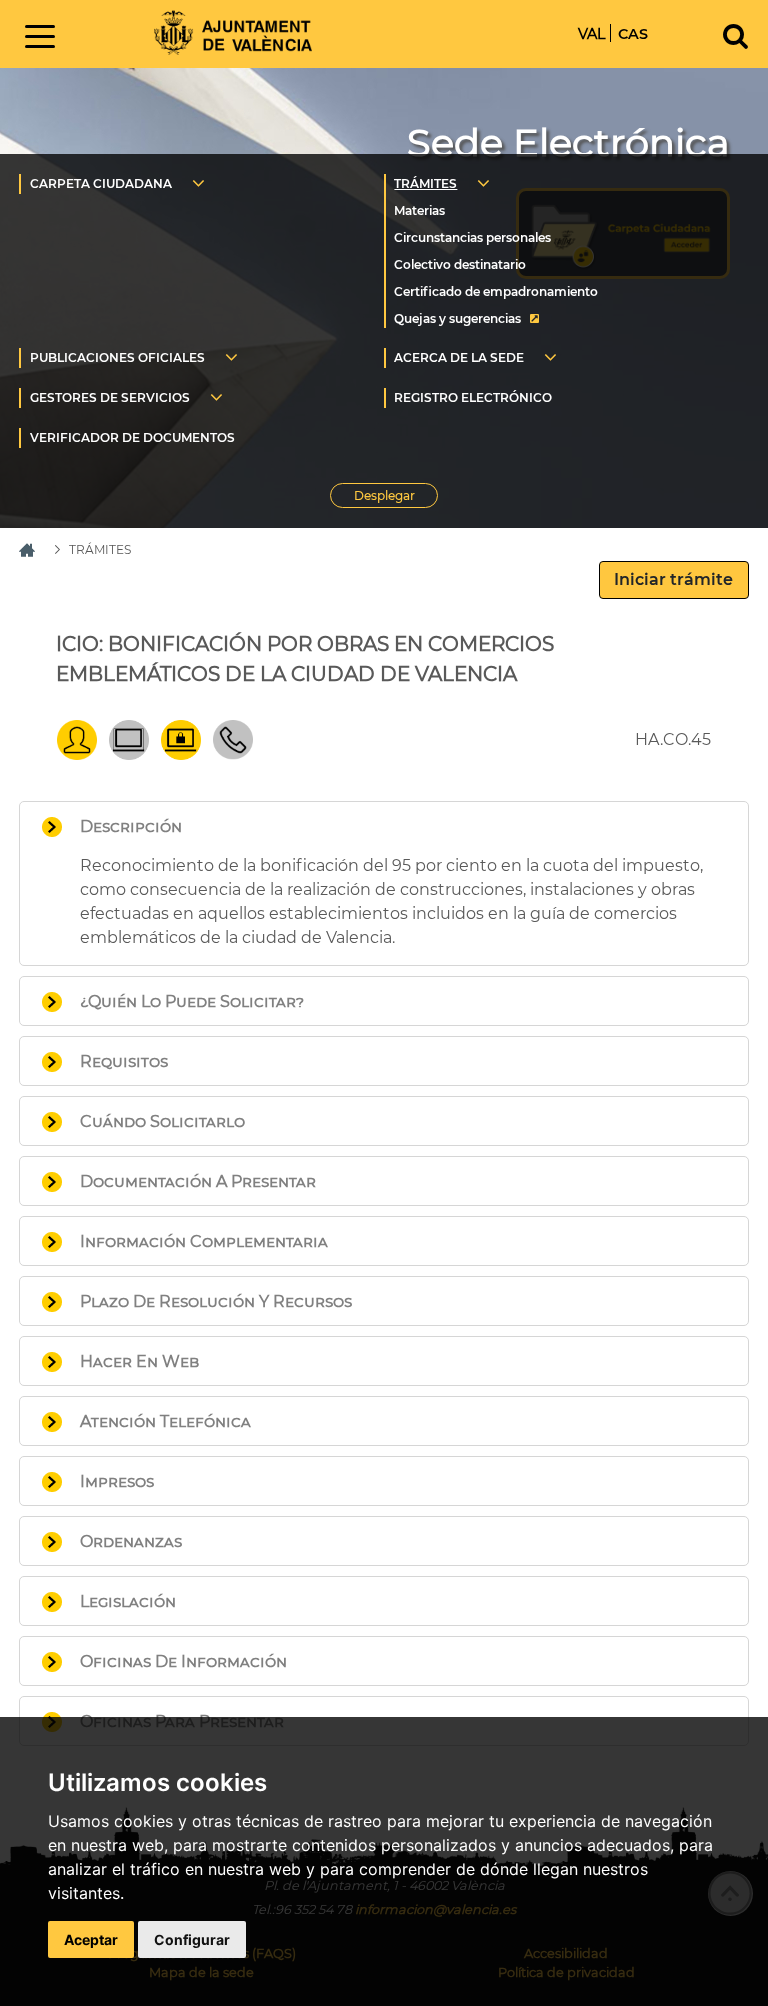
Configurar (192, 1939)
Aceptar (91, 1939)
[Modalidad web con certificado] (181, 754)
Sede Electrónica (568, 142)
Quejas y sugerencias (457, 318)
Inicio (233, 32)
